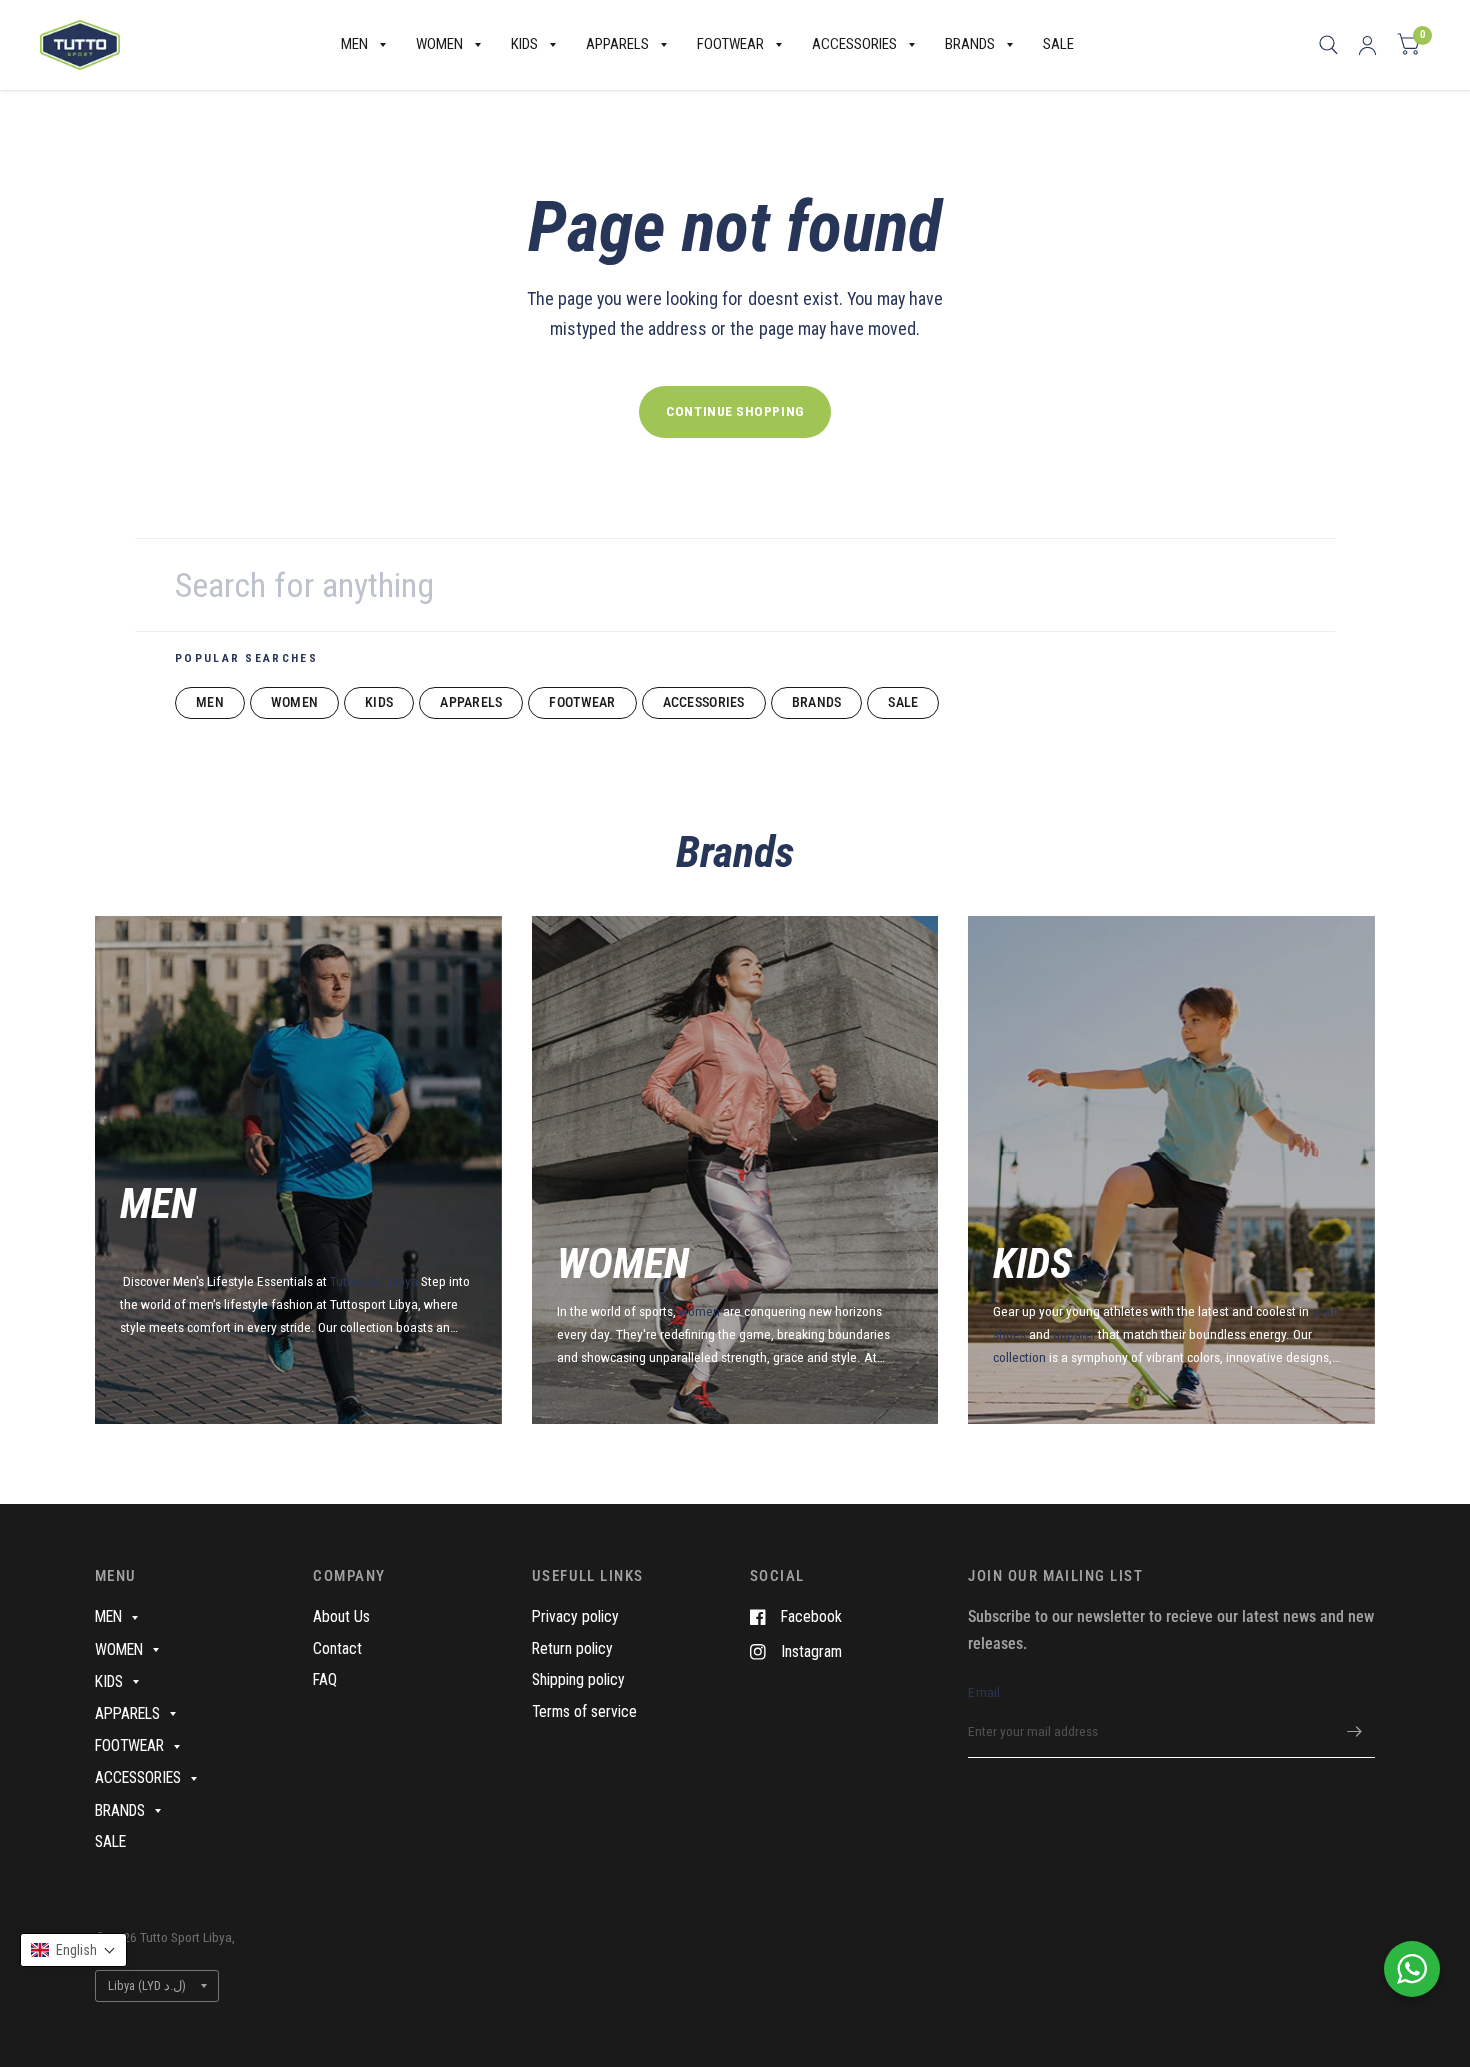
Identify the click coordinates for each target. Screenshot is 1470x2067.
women (699, 1311)
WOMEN (439, 44)
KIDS (524, 44)
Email (984, 1692)
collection (1021, 1357)
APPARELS (617, 44)
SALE (1058, 44)
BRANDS (970, 44)
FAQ (325, 1679)
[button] (73, 1950)
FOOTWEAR (730, 44)
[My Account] (1367, 45)
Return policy (572, 1648)
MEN (354, 44)
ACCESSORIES (854, 44)
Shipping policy (578, 1679)
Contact (337, 1648)
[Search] (1328, 45)
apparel (1074, 1334)
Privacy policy (575, 1616)
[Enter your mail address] (1355, 1732)
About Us (341, 1616)
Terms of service (584, 1711)
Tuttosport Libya (375, 1281)
